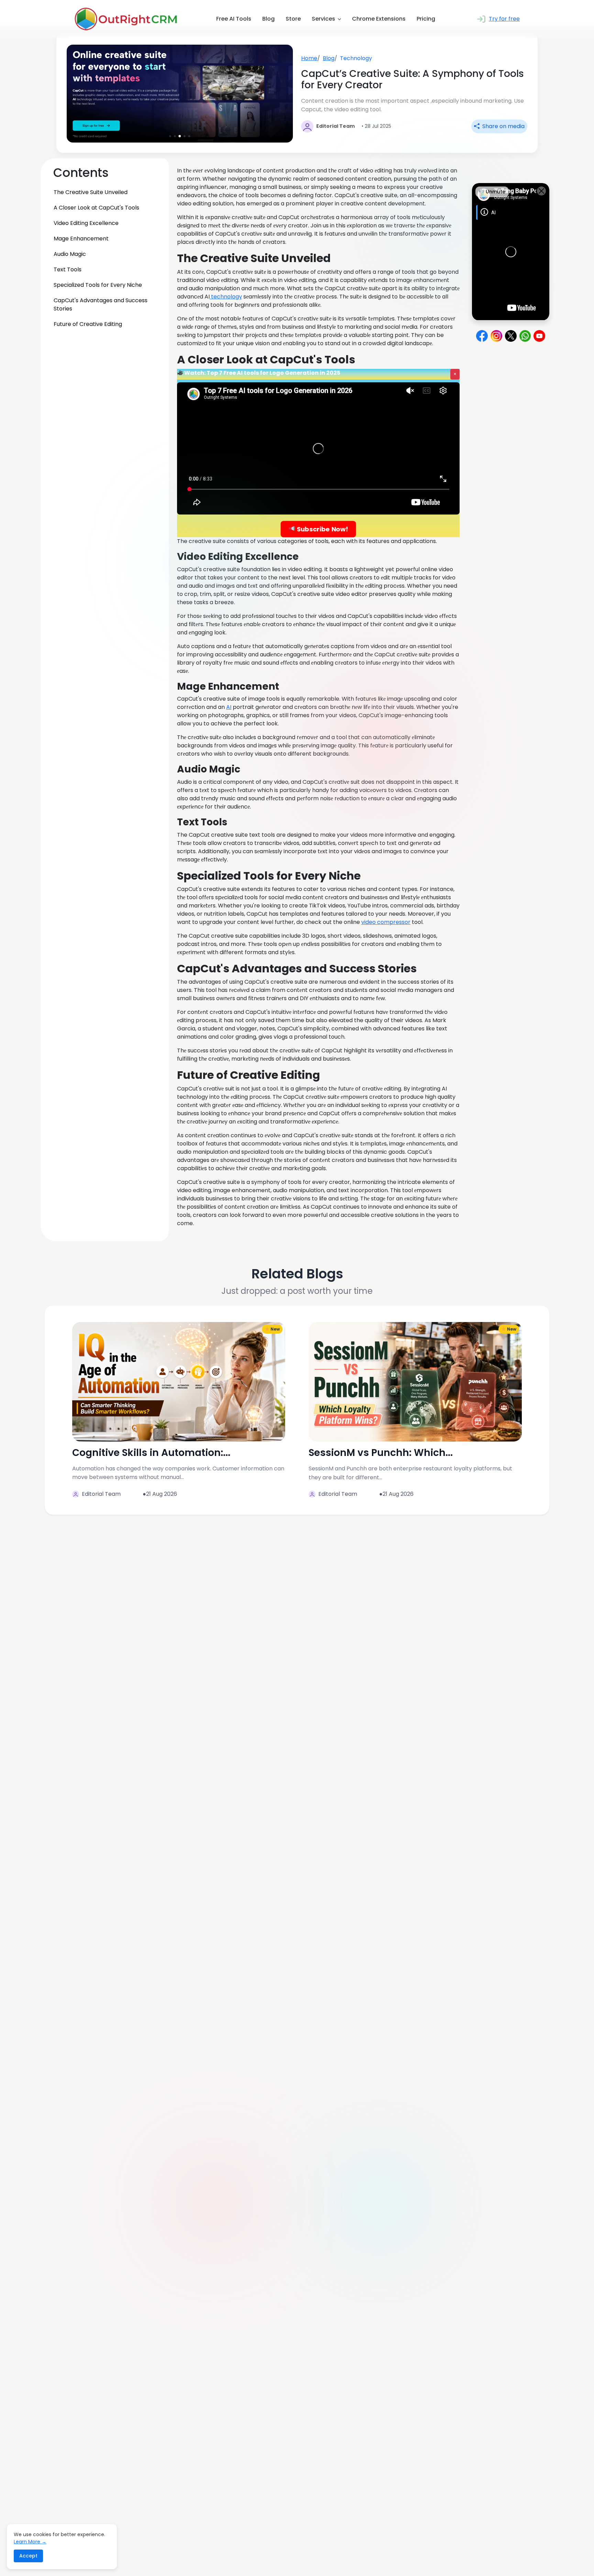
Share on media (503, 126)
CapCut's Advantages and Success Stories (101, 304)
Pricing (426, 19)
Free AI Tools (234, 19)
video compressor (386, 922)
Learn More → (30, 2542)
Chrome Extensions (379, 19)
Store (293, 19)
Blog (268, 19)
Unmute (495, 192)
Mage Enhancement (81, 239)
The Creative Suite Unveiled (91, 192)
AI (229, 707)
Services (323, 19)
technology (226, 297)
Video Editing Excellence (86, 223)
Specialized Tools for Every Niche (98, 285)
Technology (356, 58)
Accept (28, 2556)
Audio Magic (70, 254)
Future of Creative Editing (88, 324)
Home (309, 58)
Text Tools (68, 269)
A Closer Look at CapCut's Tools (96, 208)
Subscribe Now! (322, 529)
